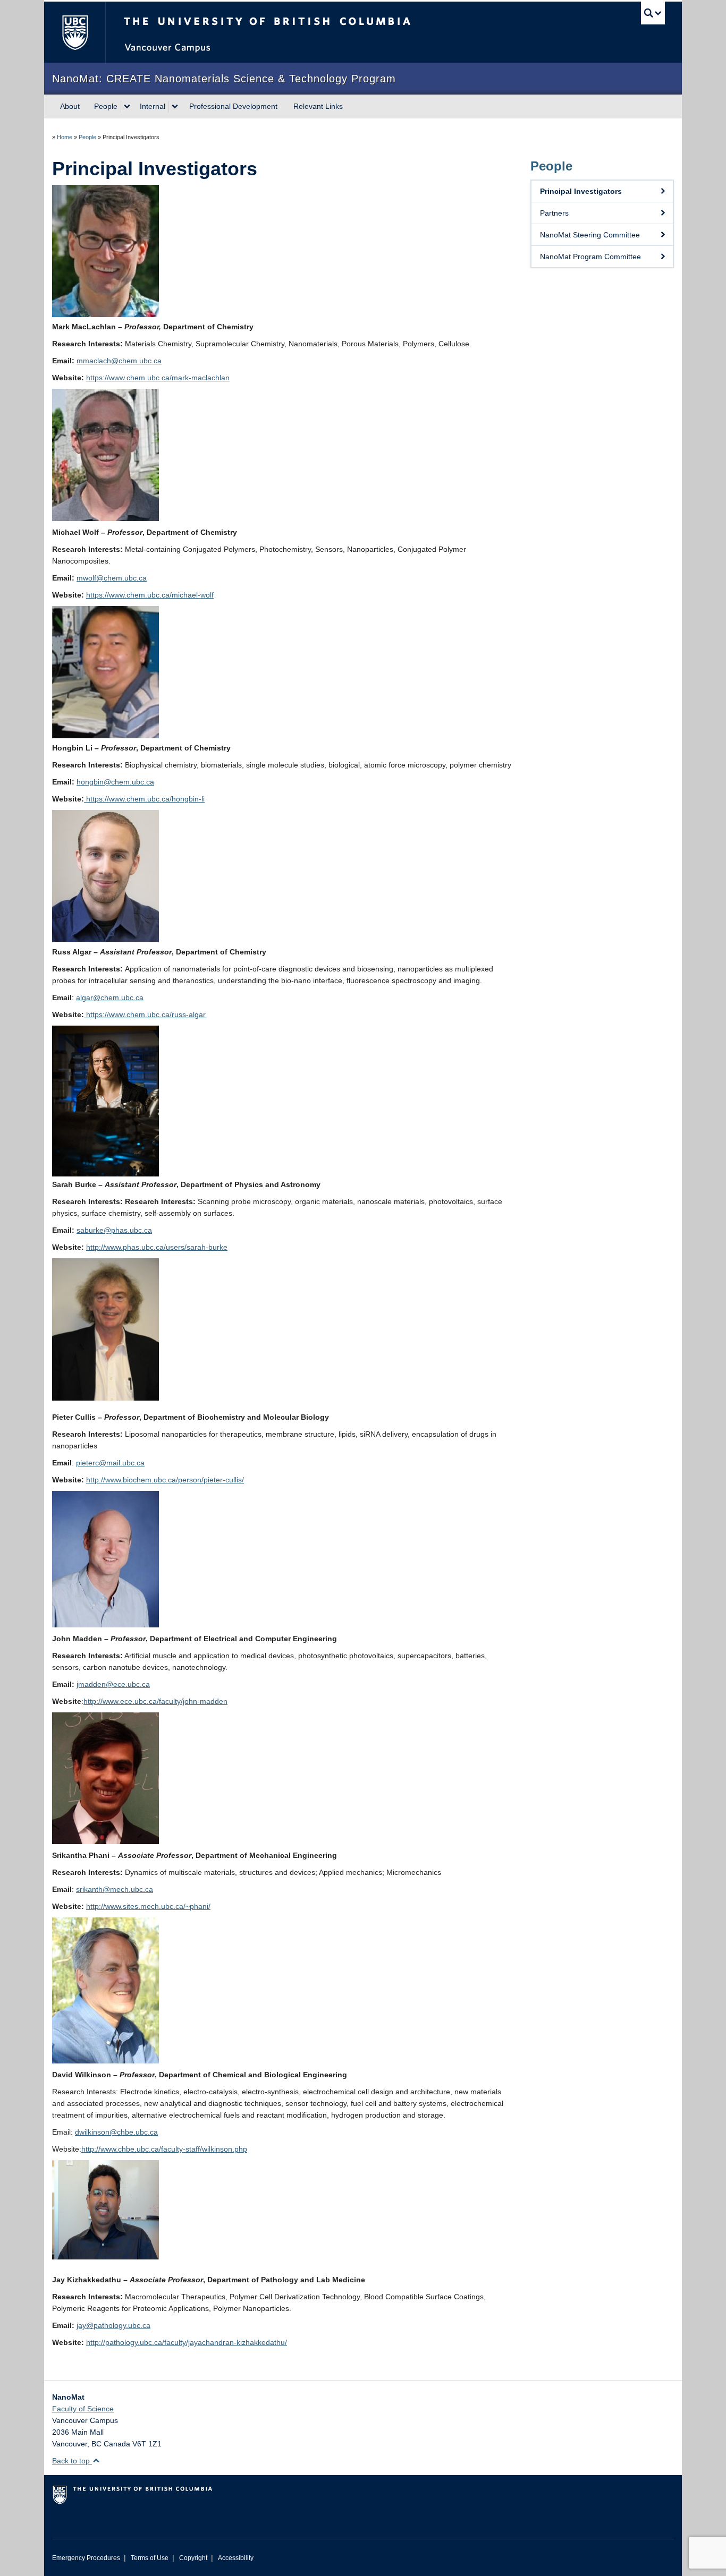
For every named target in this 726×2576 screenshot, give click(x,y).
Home (65, 137)
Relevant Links (318, 106)
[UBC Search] (653, 13)
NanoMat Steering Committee (590, 235)
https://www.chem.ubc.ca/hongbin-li (144, 799)
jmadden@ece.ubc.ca (113, 1684)
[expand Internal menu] (175, 107)
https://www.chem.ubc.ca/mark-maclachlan (158, 378)
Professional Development (233, 106)
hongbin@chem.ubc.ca (115, 782)
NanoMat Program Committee (590, 257)
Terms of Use (150, 2558)
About (70, 106)
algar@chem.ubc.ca (110, 997)
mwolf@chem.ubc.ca (112, 578)
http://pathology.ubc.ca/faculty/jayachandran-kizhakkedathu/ (187, 2342)
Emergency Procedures (86, 2558)
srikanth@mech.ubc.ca (115, 1889)
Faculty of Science (83, 2409)
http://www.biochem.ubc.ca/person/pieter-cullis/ (165, 1480)
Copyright (193, 2558)
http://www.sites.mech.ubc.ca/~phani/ (148, 1906)
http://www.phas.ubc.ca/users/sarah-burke (157, 1247)
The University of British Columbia (75, 32)
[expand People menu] (127, 107)
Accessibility (236, 2558)
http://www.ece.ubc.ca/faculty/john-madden (155, 1701)
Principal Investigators (581, 191)
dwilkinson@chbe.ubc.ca (116, 2132)
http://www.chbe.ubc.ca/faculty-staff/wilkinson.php (164, 2149)
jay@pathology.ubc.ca (113, 2325)
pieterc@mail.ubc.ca (110, 1463)
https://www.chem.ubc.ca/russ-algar (145, 1014)
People (106, 106)
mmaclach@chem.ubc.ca (119, 361)
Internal (153, 106)
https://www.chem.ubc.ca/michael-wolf (150, 595)
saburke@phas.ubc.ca (114, 1230)
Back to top (72, 2461)
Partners (554, 213)
